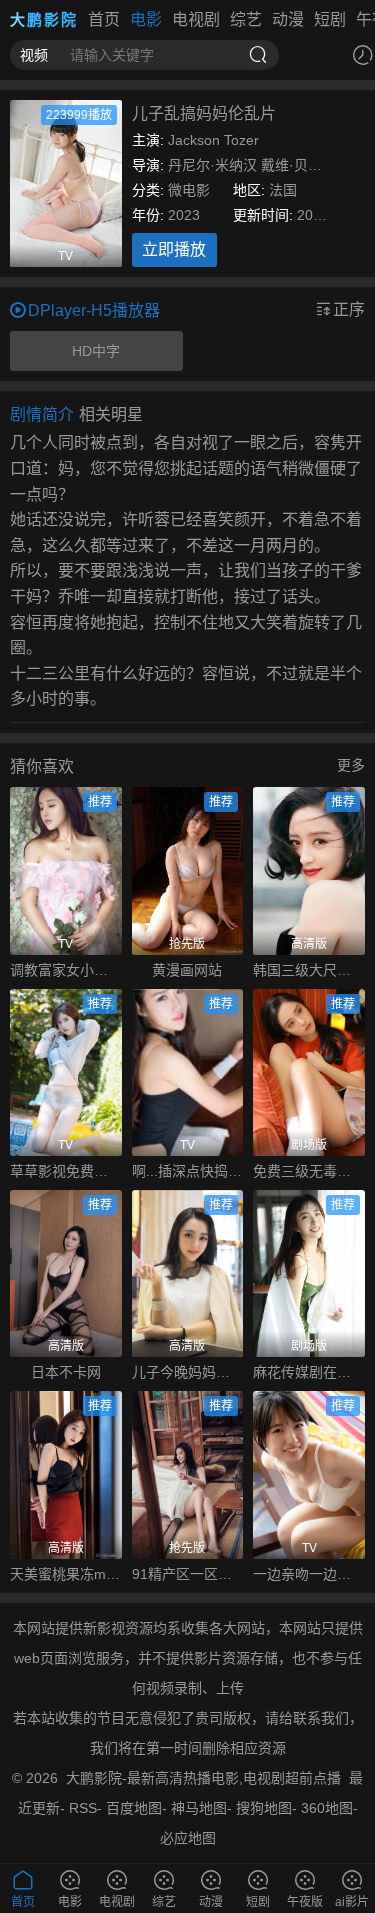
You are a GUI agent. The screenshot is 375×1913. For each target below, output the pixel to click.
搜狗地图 (264, 1808)
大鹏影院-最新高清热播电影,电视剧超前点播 (203, 1778)
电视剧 (196, 19)
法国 (283, 190)
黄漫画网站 (187, 970)
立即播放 (174, 249)
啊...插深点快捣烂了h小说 (188, 1171)
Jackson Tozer (213, 140)
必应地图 (188, 1838)
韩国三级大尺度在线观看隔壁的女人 (309, 970)
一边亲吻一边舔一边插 (309, 1574)
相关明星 (111, 414)
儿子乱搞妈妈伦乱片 (204, 113)
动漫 (288, 19)
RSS (83, 1808)
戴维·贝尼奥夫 (305, 165)
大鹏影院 (44, 19)
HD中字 (96, 351)
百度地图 (134, 1808)
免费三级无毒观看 (309, 1171)
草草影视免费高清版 (66, 1171)
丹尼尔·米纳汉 (212, 165)
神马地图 (199, 1808)
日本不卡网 (66, 1372)
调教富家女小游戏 (66, 970)
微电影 (189, 190)
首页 (104, 19)
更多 (351, 765)
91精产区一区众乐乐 (188, 1574)
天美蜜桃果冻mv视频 (66, 1574)
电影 (146, 19)
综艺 (246, 19)
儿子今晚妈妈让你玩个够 (188, 1372)
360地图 (327, 1808)
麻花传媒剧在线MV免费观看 (309, 1372)
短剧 (330, 19)
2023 (184, 215)
